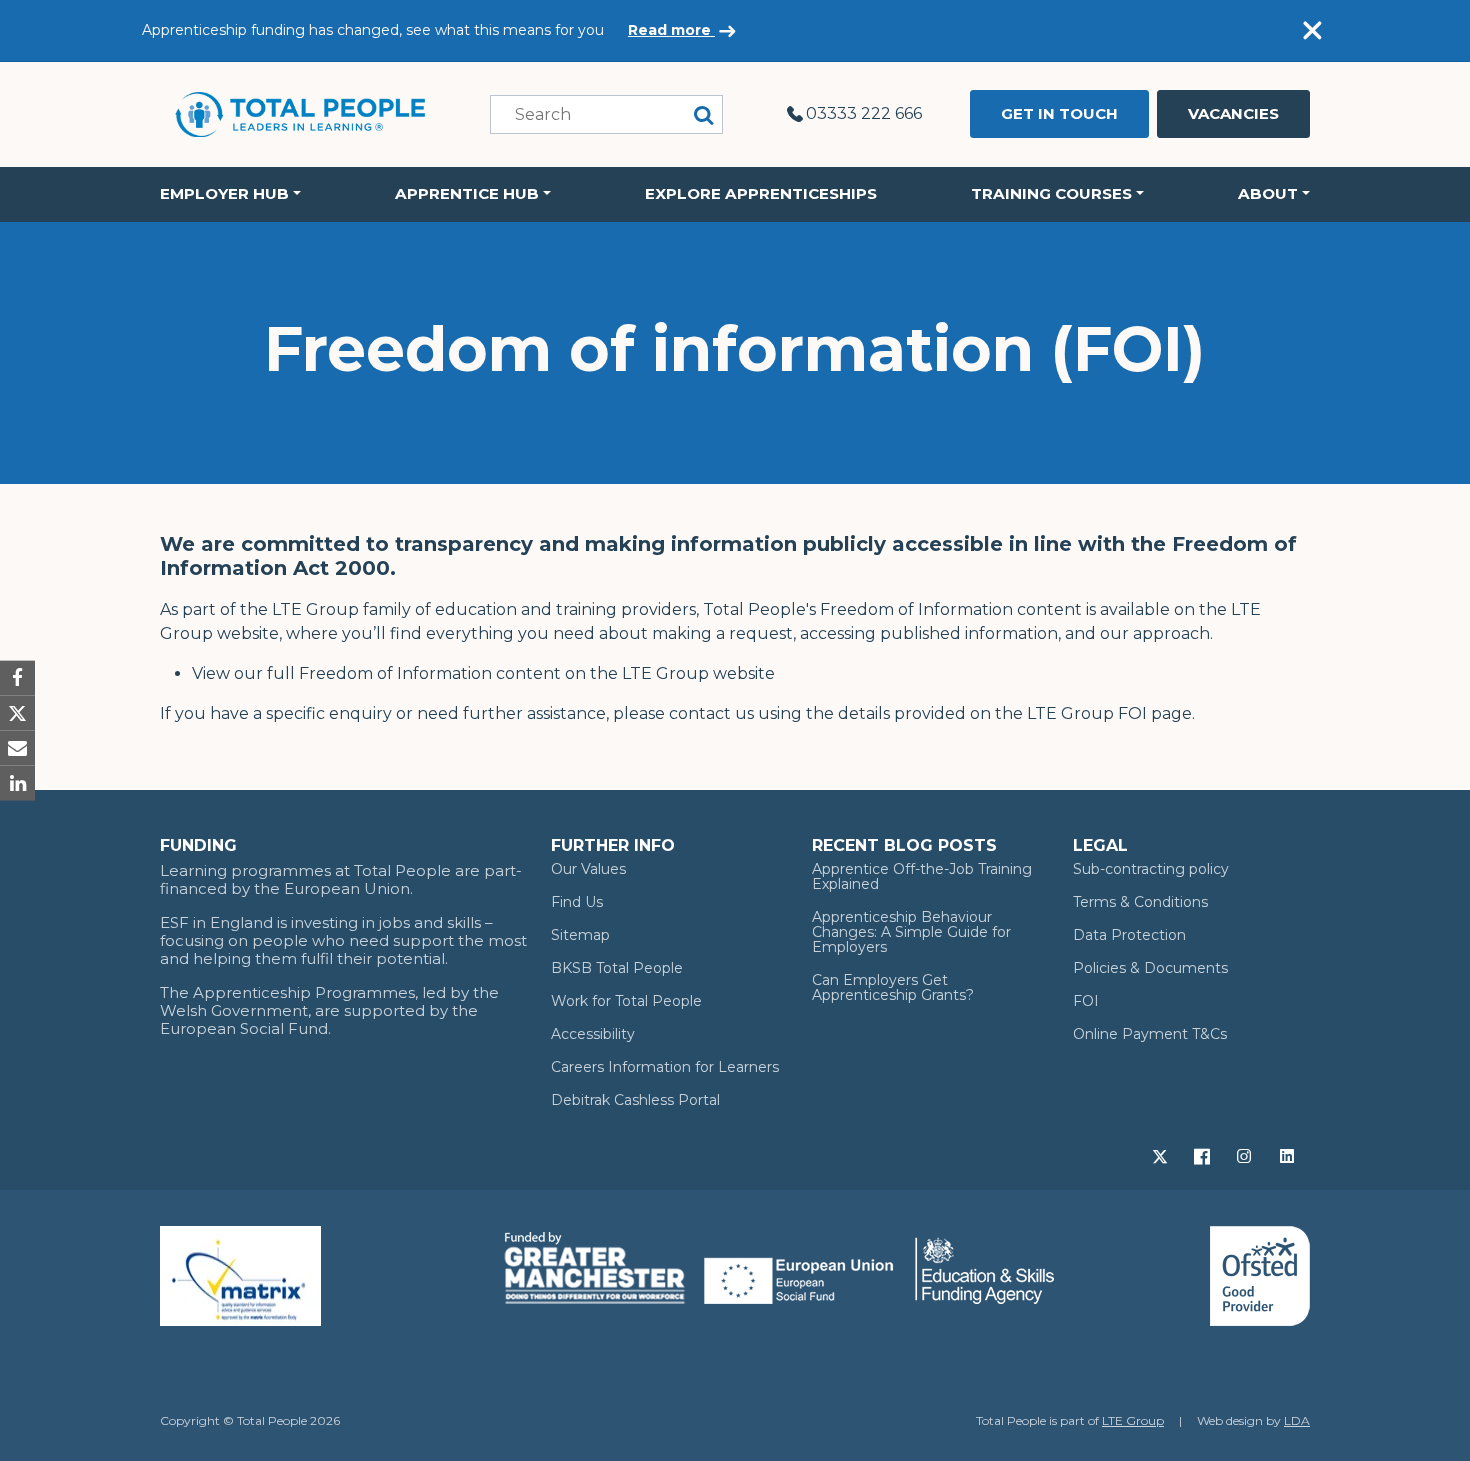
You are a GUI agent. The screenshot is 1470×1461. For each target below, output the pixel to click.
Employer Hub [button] (224, 193)
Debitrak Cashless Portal (635, 1100)
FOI (1086, 1001)
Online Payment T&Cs (1150, 1034)
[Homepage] (300, 113)
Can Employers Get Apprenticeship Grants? (893, 987)
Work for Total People (626, 1001)
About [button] (1268, 193)
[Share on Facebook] (17, 677)
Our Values (588, 869)
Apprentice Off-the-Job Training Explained (922, 876)
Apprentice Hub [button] (467, 193)
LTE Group (1133, 1420)
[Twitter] (1162, 1155)
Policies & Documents (1150, 968)
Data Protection (1129, 935)
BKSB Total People (617, 968)
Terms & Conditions (1140, 902)
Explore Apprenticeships (761, 193)
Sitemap (580, 935)
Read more (671, 30)
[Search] (704, 114)
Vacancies (1233, 113)
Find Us (577, 902)
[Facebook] (1204, 1155)
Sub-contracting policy (1151, 869)
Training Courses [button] (1051, 193)
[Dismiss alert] (1312, 31)
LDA (1297, 1420)
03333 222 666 (864, 113)
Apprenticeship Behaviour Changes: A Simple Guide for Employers (911, 932)
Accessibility (593, 1034)
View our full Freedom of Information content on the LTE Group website (483, 673)
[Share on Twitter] (17, 712)
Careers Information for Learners (665, 1067)
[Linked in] (1289, 1155)
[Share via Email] (17, 748)
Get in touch (1059, 113)
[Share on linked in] (17, 783)
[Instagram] (1246, 1155)
